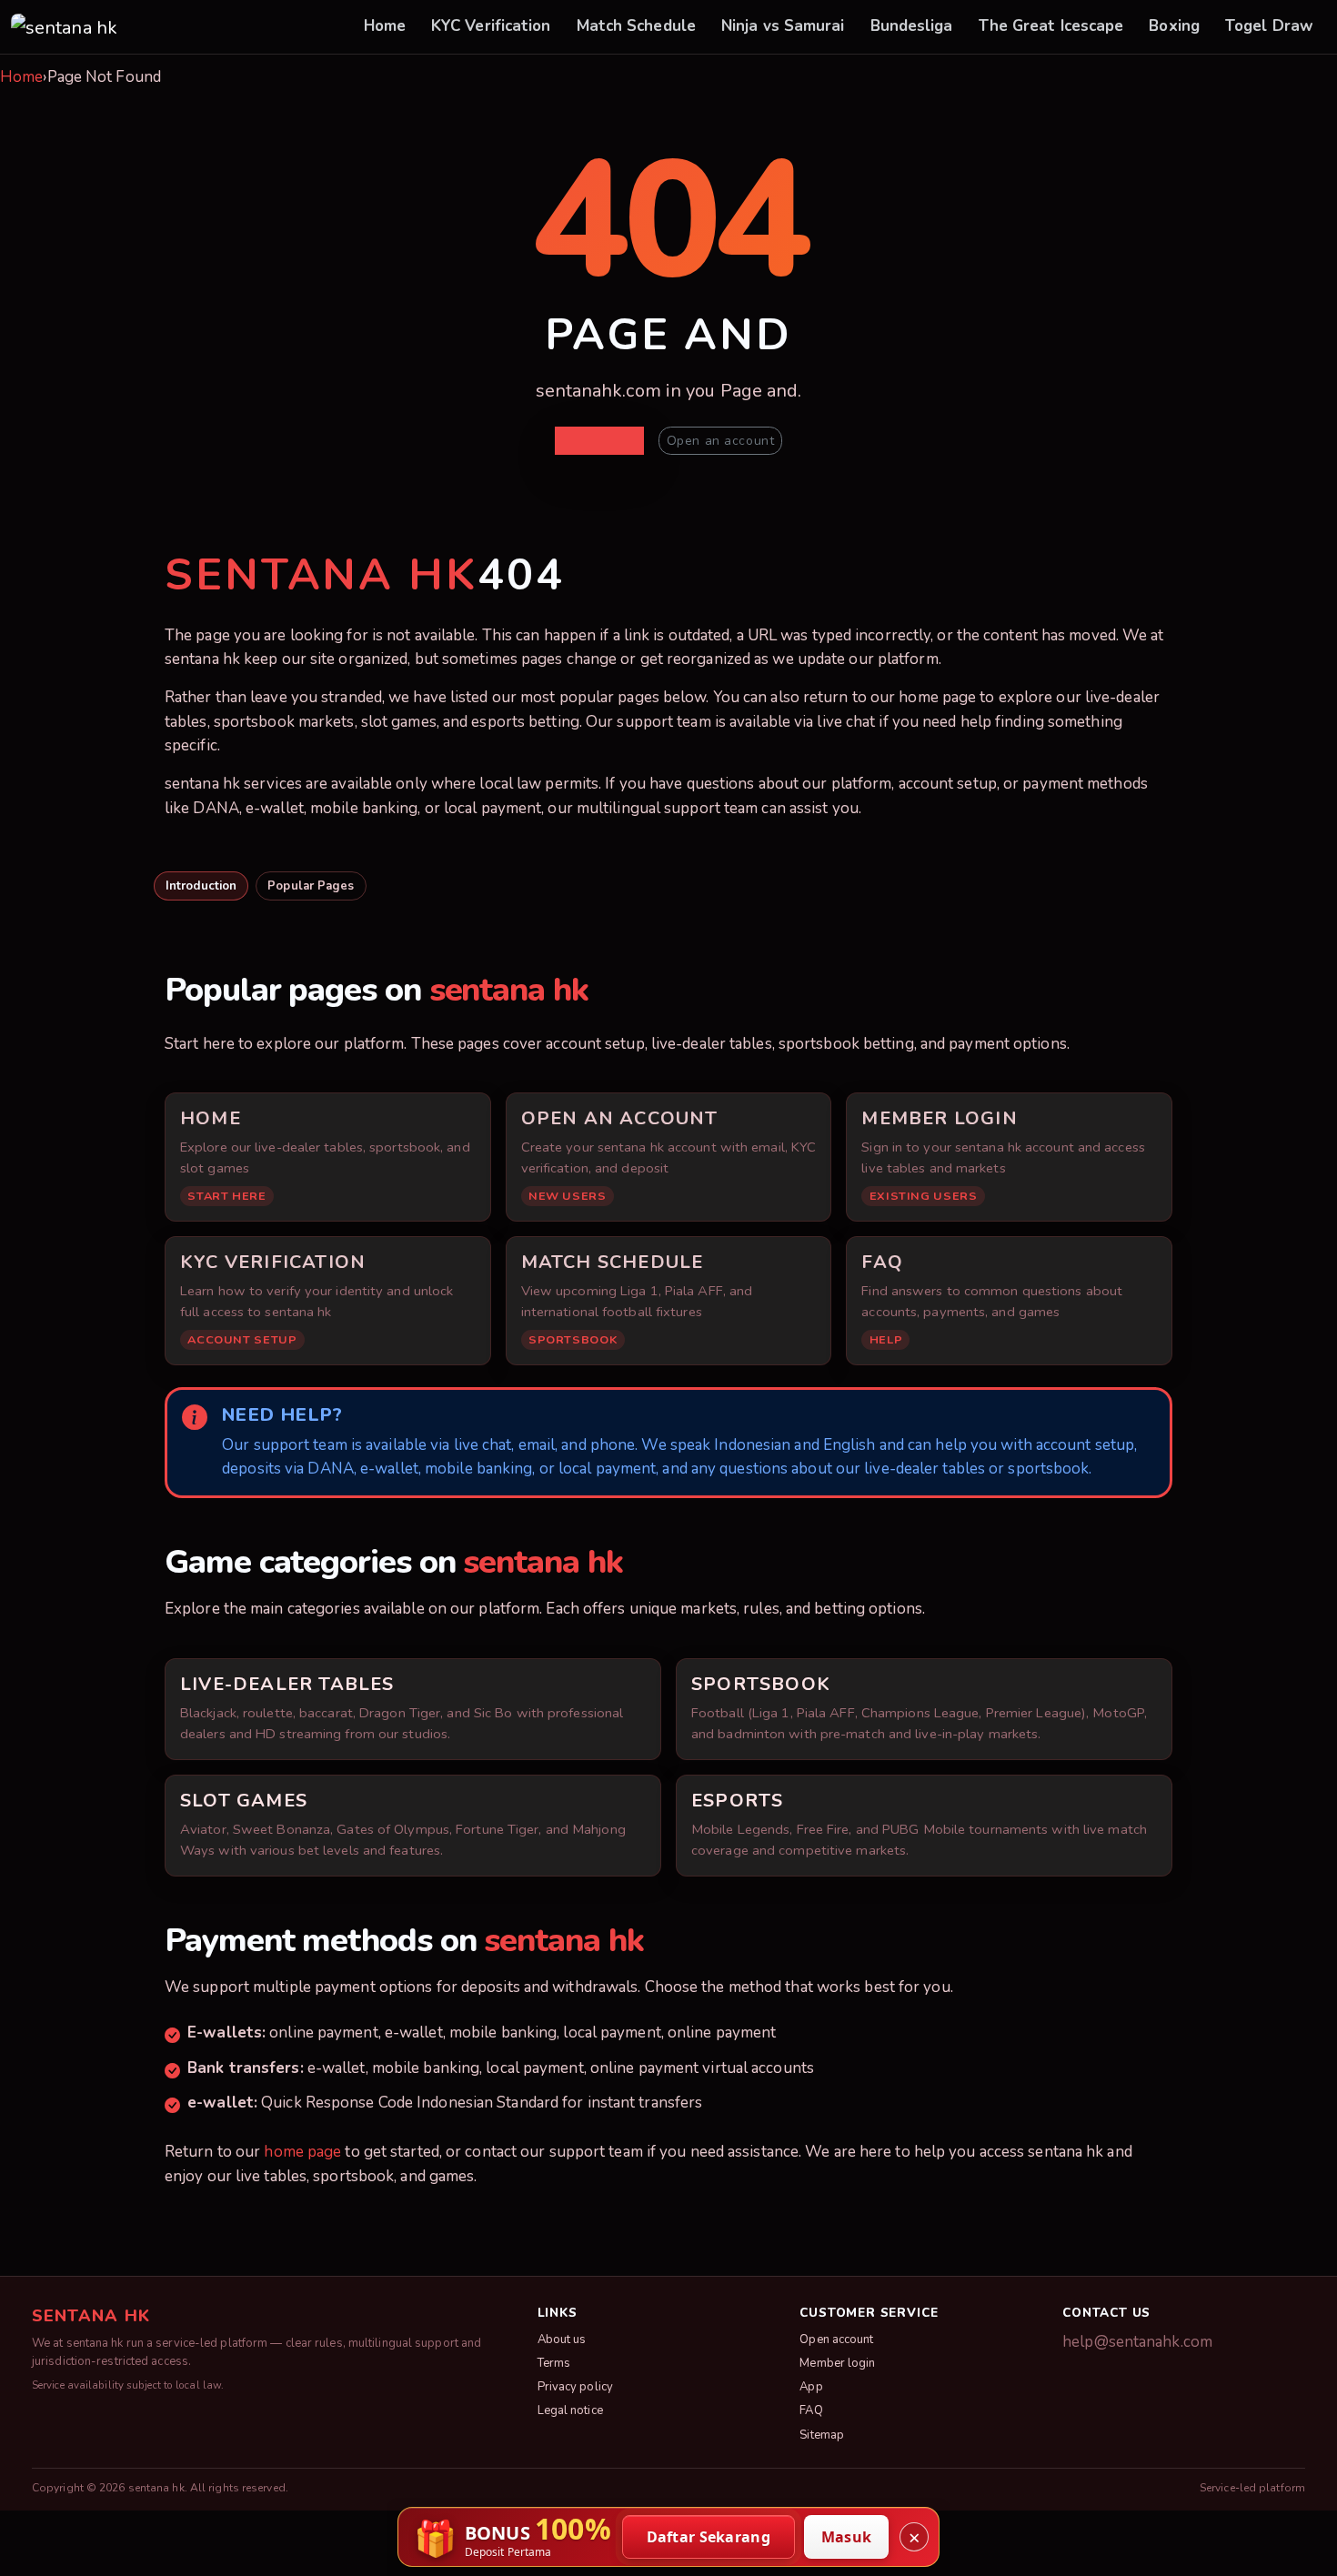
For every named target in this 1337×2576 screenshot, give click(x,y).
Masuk (847, 2537)
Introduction (201, 886)
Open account (836, 2340)
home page (302, 2152)
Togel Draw (1269, 26)
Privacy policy (575, 2387)
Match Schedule (636, 26)
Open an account (720, 441)
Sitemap (822, 2435)
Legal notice (570, 2410)
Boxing (1174, 26)
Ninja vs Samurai (783, 26)
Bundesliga (912, 26)
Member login (837, 2363)
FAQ (811, 2410)
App (811, 2387)
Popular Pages (311, 886)
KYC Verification (491, 26)
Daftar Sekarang (709, 2537)
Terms (554, 2363)
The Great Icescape (1051, 26)
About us (562, 2340)
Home (385, 26)
